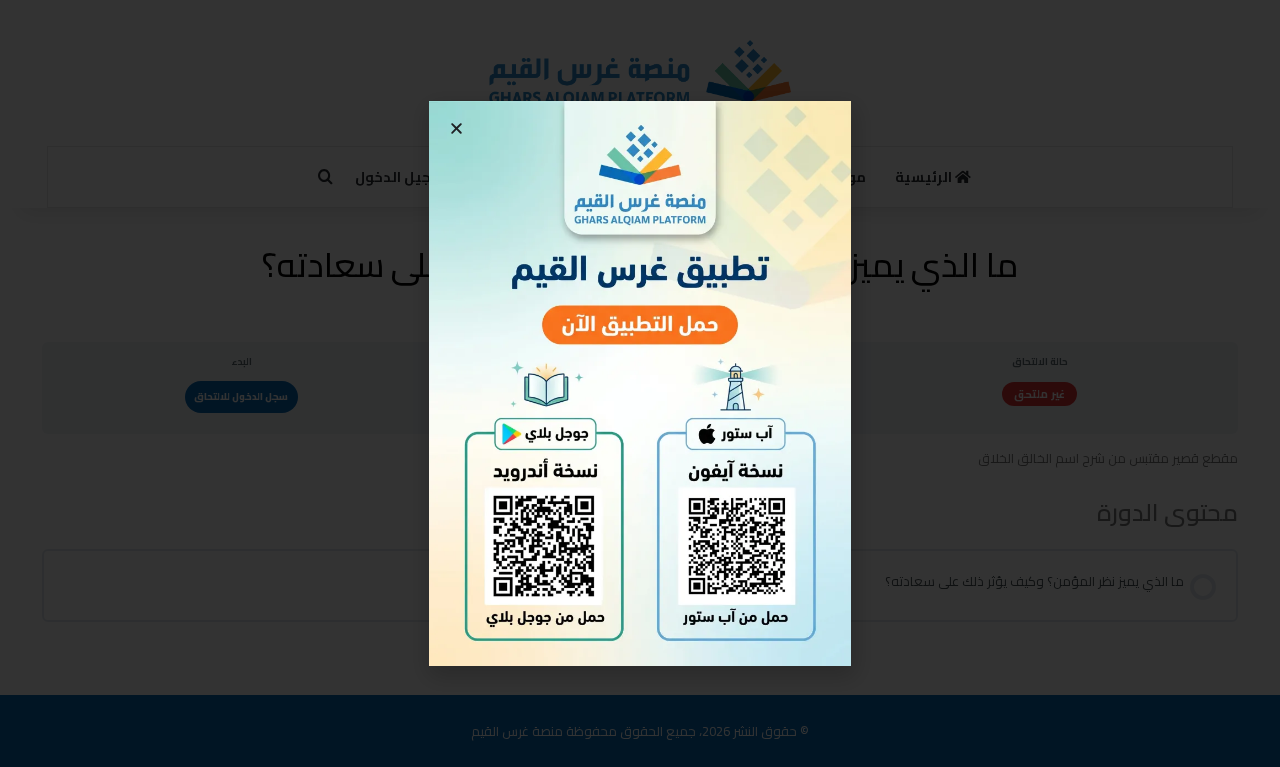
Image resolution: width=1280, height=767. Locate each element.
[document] (640, 383)
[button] (456, 128)
